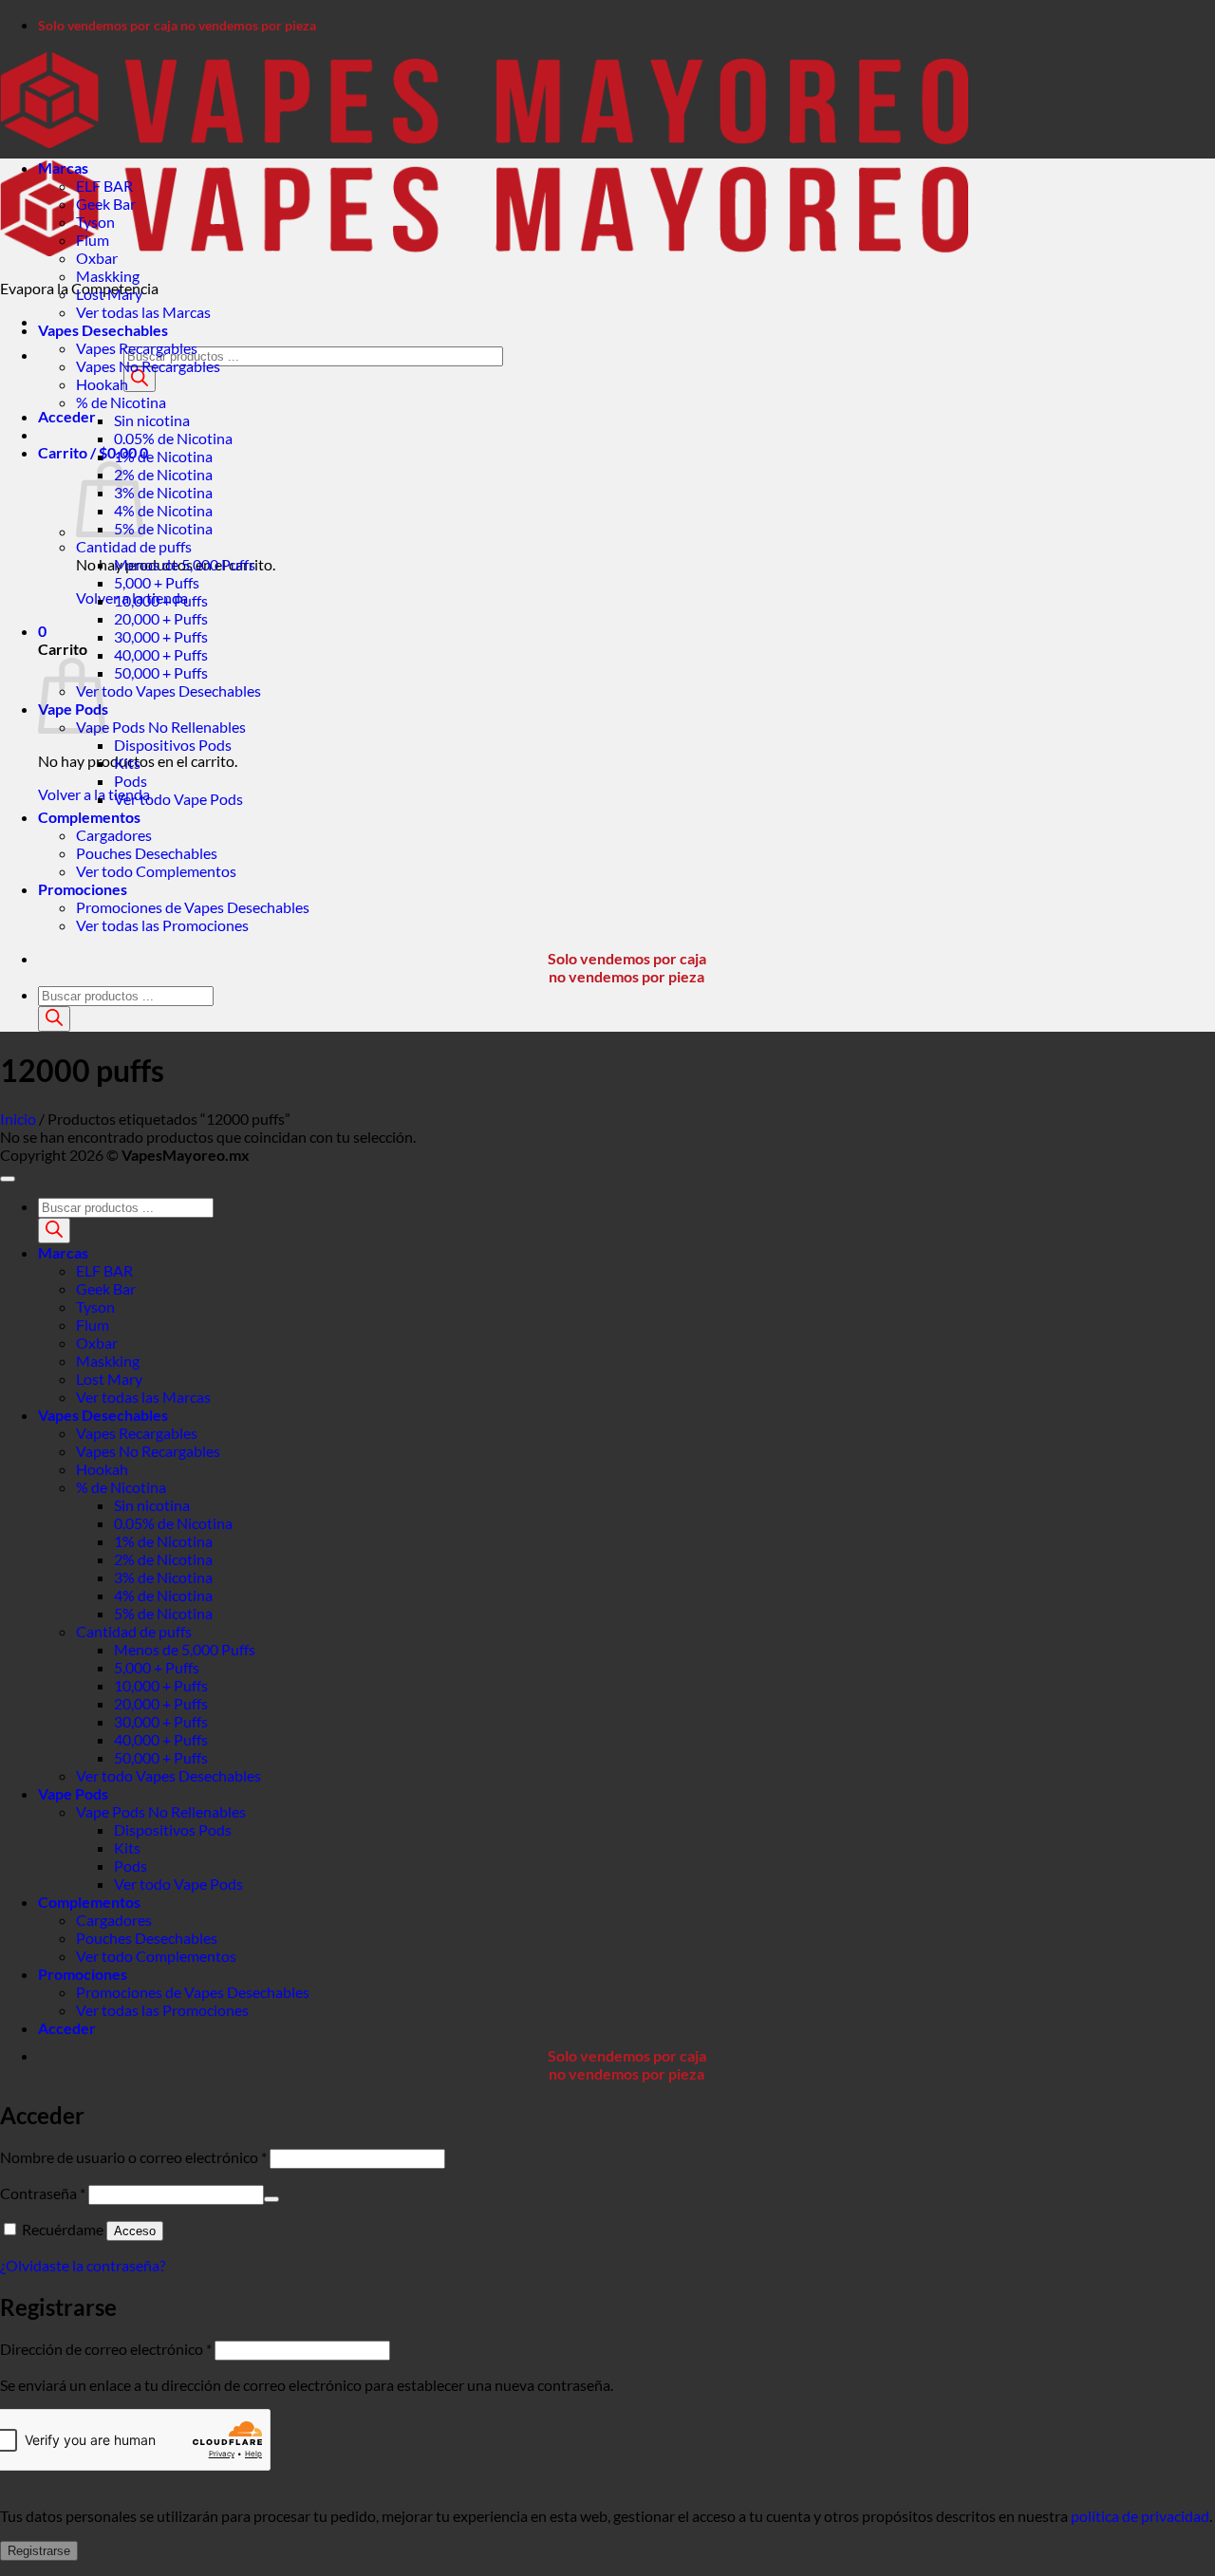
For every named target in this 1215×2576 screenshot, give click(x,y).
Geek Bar (106, 204)
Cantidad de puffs (134, 546)
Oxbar (97, 258)
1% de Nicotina (163, 456)
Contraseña (43, 2193)
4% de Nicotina (163, 510)
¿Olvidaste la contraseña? (83, 2265)
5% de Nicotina (163, 528)
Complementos (89, 817)
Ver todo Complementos (156, 871)
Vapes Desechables (103, 330)
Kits (127, 763)
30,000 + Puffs (161, 636)
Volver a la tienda (94, 794)
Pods (131, 781)
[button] (67, 416)
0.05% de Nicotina (173, 438)
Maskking (108, 276)
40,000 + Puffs (161, 654)
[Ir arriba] (8, 1179)
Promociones (83, 889)
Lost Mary (109, 294)
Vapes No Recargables (148, 366)
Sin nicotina (152, 420)
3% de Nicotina (163, 492)
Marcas (63, 168)
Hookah (102, 384)
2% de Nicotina (163, 474)
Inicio (18, 1119)
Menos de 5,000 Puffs (185, 564)
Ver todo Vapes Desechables (168, 691)
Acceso (135, 2231)
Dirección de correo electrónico (106, 2349)
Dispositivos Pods (173, 745)
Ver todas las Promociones (162, 925)
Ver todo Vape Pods (178, 799)
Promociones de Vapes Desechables (193, 907)
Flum (93, 240)
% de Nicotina (121, 402)
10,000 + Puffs (161, 600)
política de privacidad (1140, 2516)
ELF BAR (104, 186)
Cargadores (114, 835)
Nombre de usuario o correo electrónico (133, 2157)
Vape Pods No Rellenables (161, 727)
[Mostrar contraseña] (271, 2199)
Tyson (95, 222)
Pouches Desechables (147, 853)
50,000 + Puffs (161, 672)
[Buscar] (140, 379)
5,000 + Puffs (157, 582)
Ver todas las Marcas (143, 312)
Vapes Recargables (137, 348)
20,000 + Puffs (161, 618)
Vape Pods (73, 1793)
